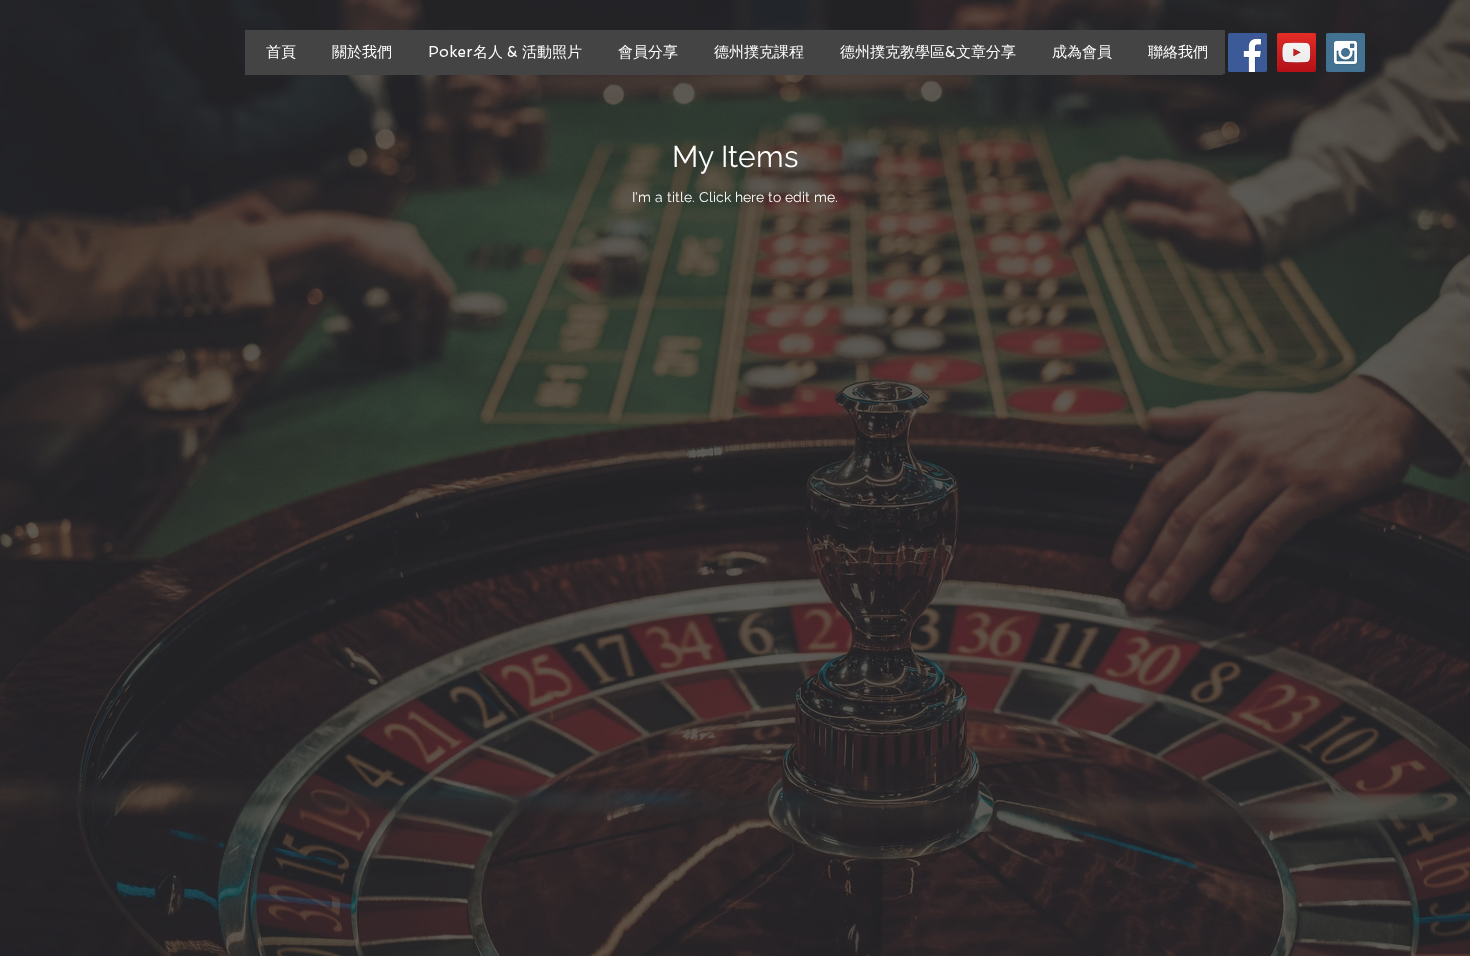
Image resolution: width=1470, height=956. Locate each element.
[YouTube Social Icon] (1296, 52)
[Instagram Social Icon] (1345, 52)
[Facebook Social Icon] (1247, 52)
